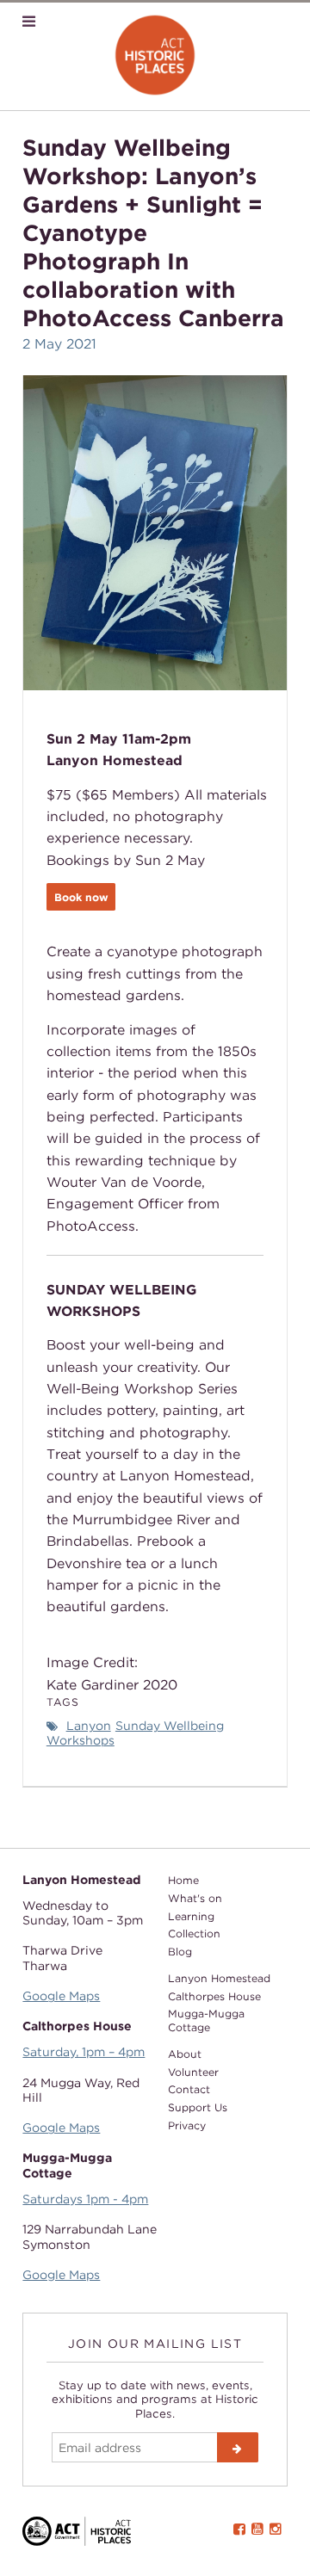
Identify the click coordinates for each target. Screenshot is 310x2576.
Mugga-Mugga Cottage (206, 2020)
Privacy (187, 2125)
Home (183, 1880)
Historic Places (155, 56)
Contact (189, 2089)
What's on (195, 1898)
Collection (194, 1934)
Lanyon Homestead (219, 1978)
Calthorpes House (214, 1996)
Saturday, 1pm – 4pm (84, 2051)
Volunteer (193, 2072)
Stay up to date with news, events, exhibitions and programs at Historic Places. (155, 2399)
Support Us (198, 2107)
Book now (81, 897)
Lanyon (89, 1725)
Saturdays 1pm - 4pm (85, 2199)
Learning (191, 1916)
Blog (180, 1952)
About (185, 2054)
